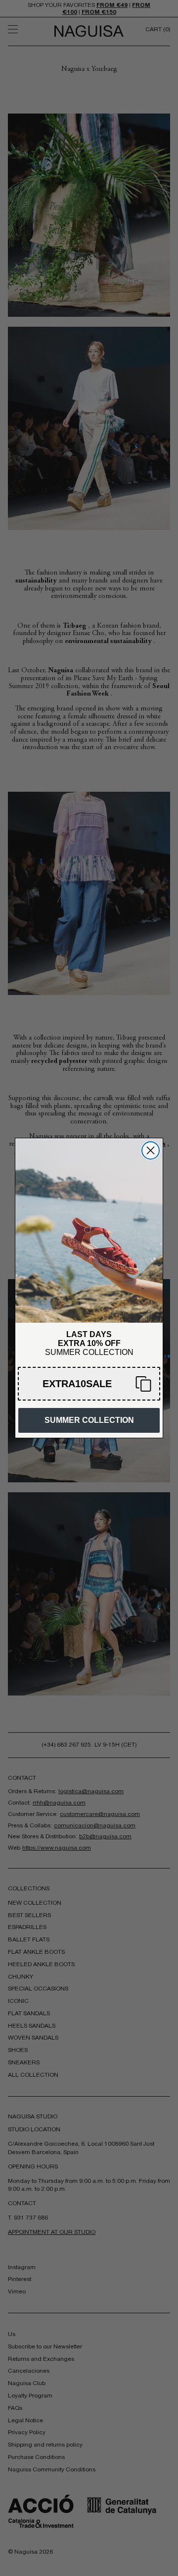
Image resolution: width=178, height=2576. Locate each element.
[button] (89, 1384)
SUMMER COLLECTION (89, 1420)
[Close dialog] (151, 1150)
